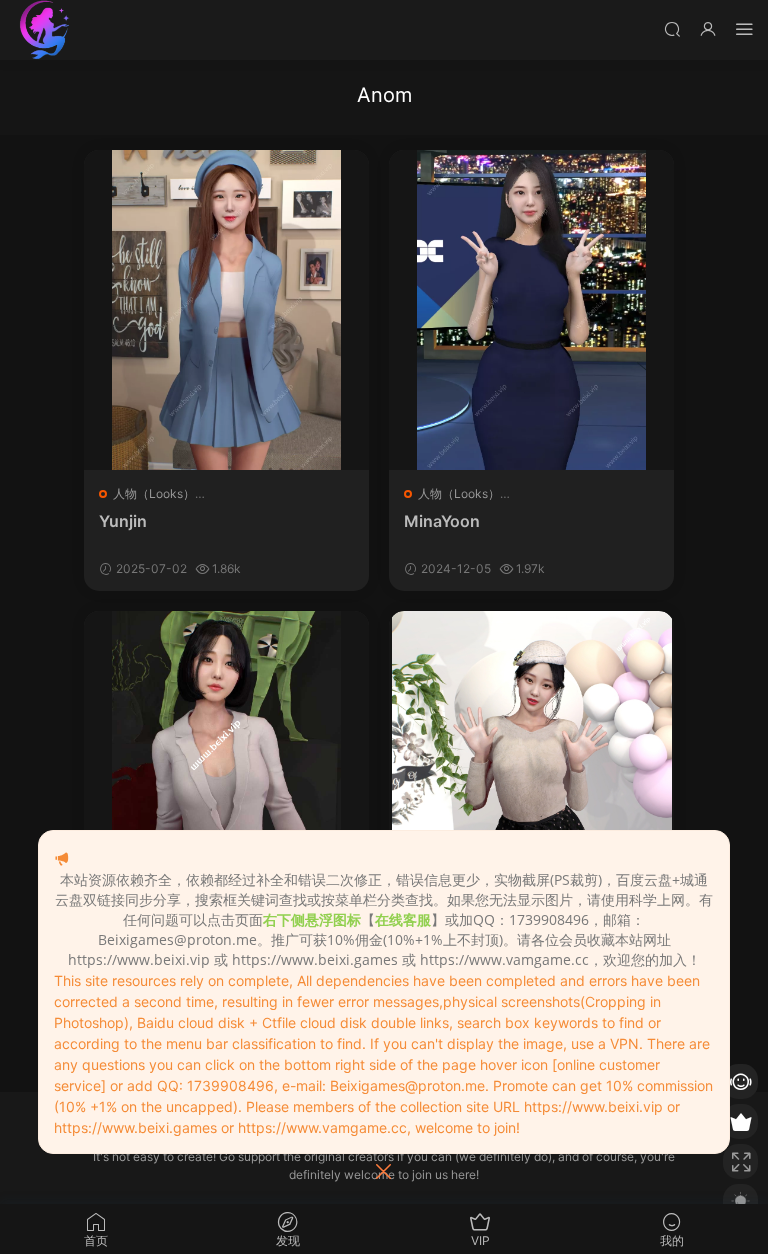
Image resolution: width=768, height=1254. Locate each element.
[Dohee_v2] (226, 771)
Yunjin (123, 521)
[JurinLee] (531, 771)
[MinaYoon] (531, 310)
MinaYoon (442, 521)
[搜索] (672, 28)
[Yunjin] (226, 310)
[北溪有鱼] (45, 30)
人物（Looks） (154, 493)
